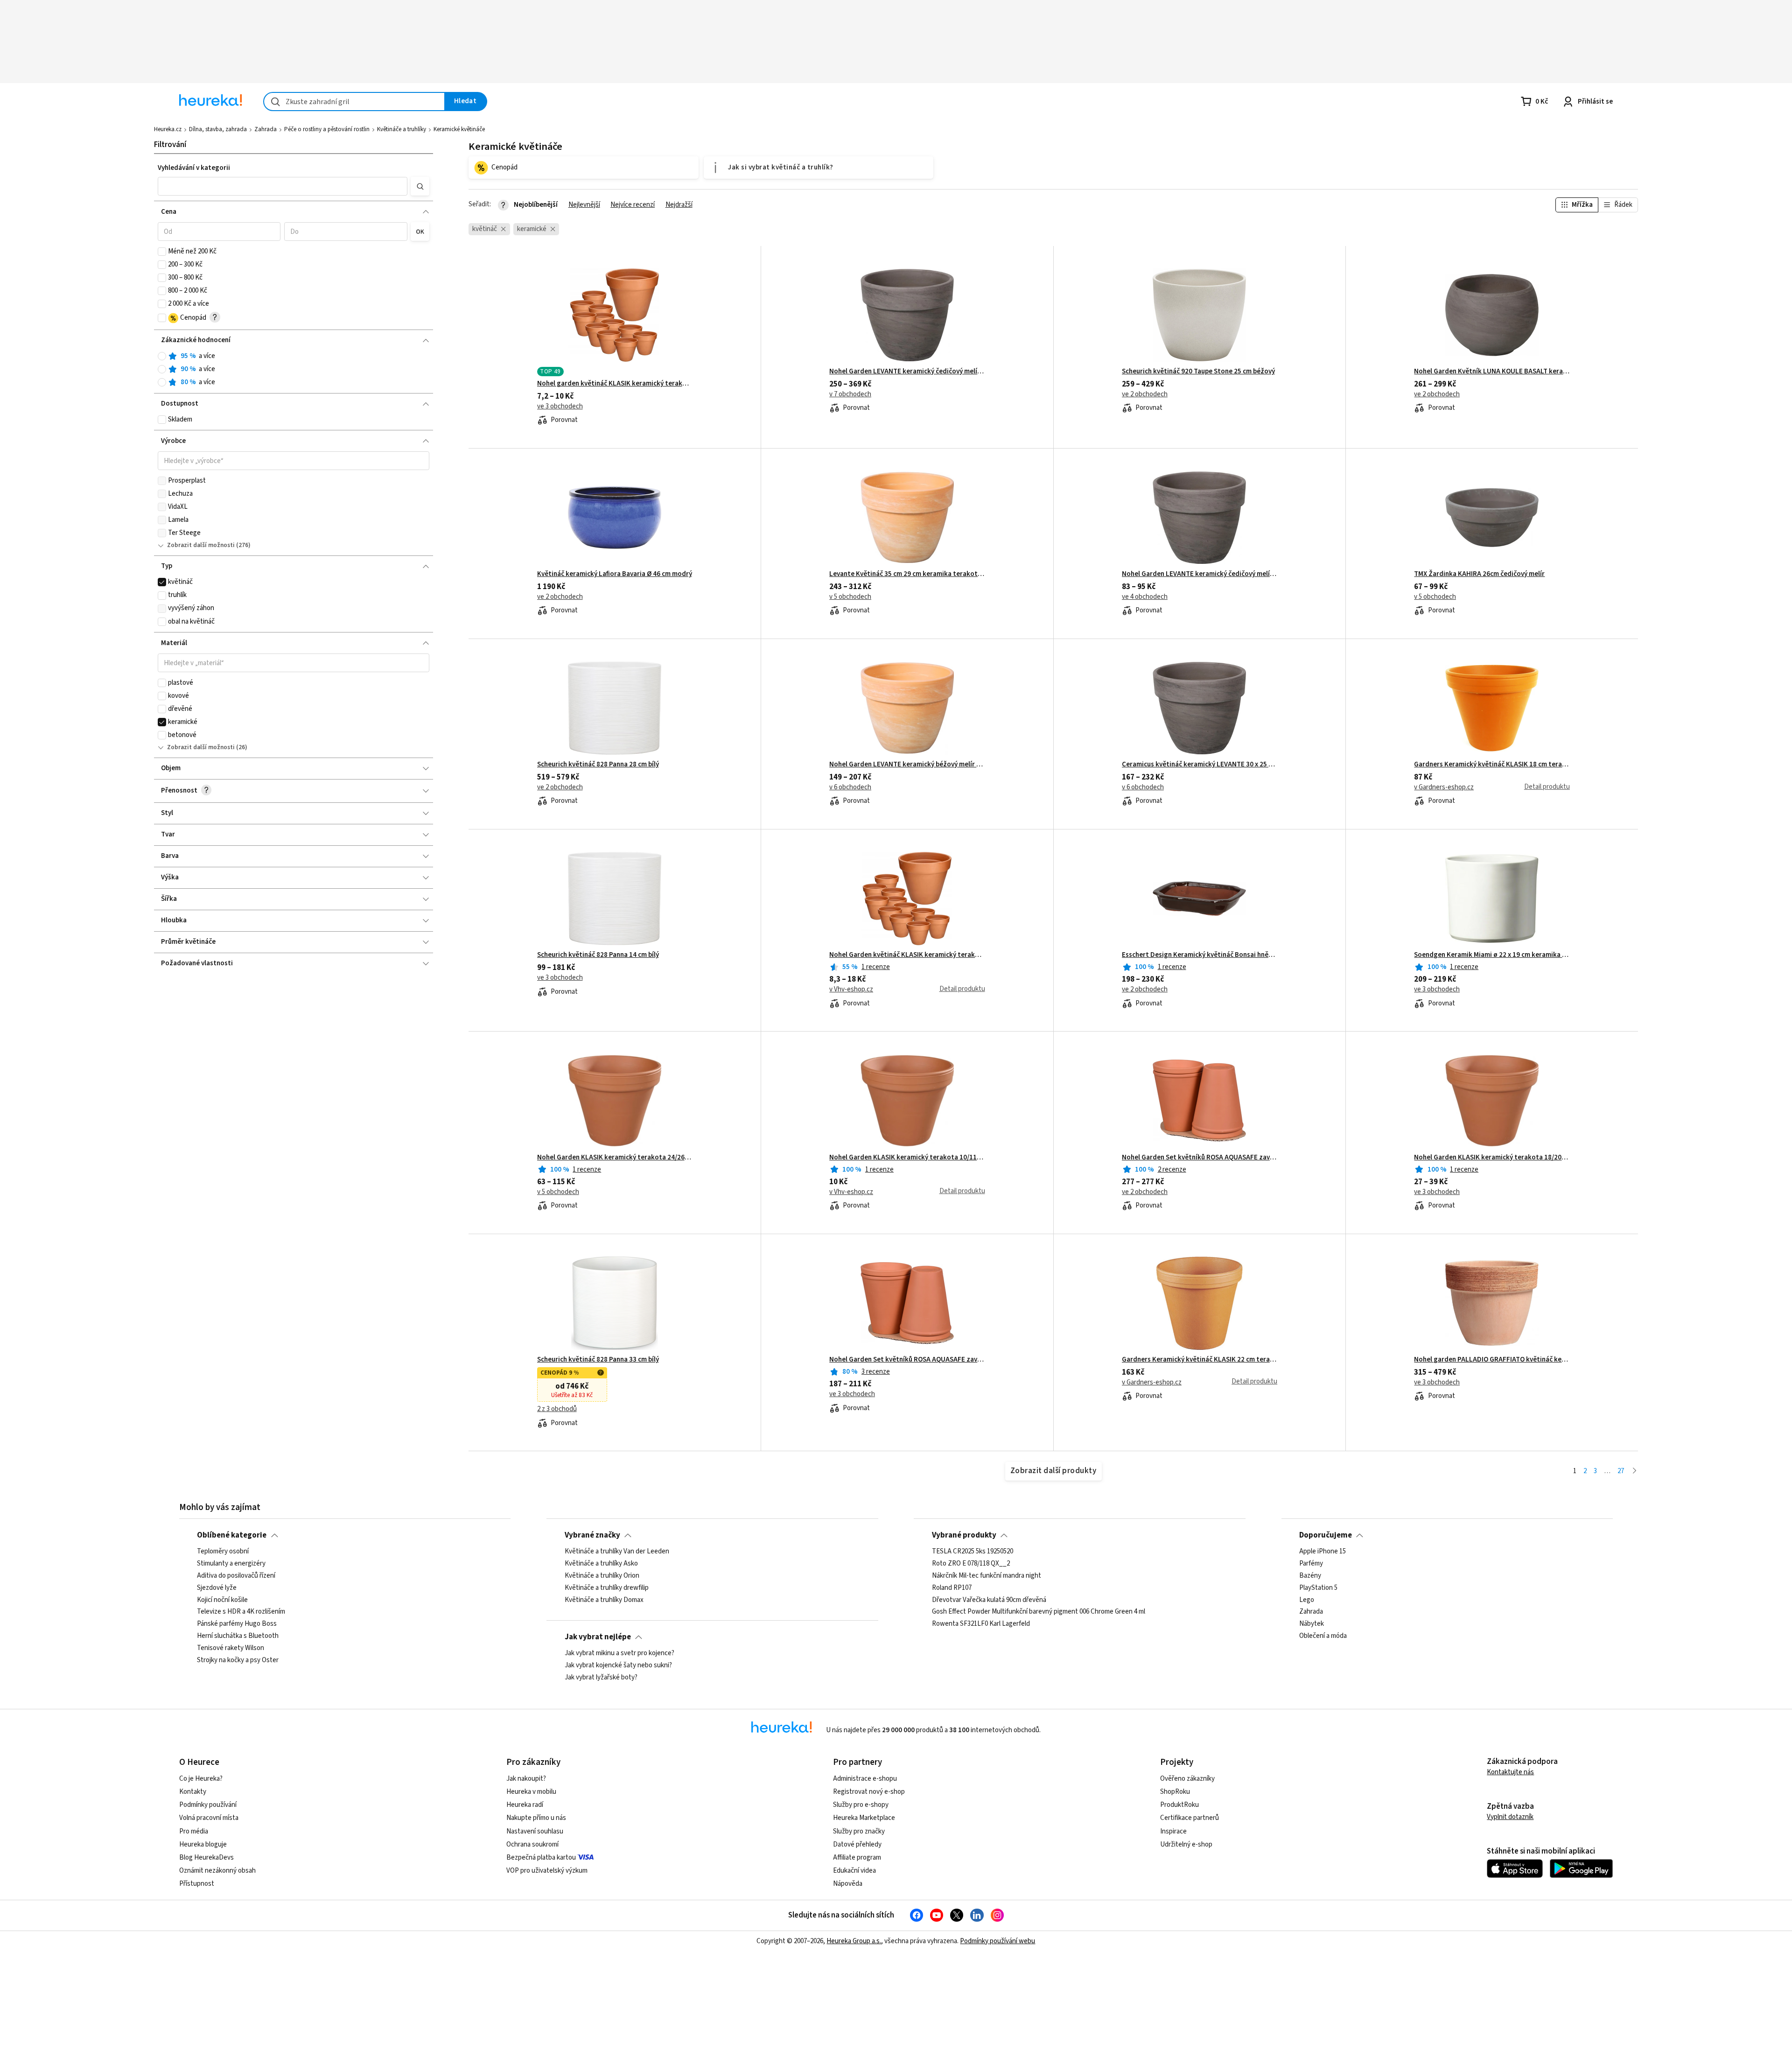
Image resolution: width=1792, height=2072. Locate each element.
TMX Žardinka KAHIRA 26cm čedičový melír (1479, 574)
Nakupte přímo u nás (536, 1818)
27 (1621, 1471)
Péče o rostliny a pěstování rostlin (327, 129)
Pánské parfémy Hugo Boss (237, 1624)
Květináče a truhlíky (402, 129)
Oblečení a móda (1323, 1636)
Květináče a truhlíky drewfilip (607, 1588)
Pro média (194, 1831)
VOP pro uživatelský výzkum (547, 1871)
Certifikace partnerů (1190, 1818)
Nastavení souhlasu (535, 1831)
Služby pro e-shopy (861, 1805)
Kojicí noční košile (222, 1600)
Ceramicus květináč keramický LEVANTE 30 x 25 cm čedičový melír (1200, 765)
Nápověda (848, 1884)
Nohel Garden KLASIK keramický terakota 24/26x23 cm (615, 1158)
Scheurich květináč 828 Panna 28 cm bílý (598, 765)
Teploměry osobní (223, 1552)
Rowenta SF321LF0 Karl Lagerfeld (981, 1624)
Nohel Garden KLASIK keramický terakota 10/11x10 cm (907, 1158)
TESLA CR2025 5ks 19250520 (973, 1552)
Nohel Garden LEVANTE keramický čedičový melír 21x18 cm (1200, 574)
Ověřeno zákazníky (1187, 1779)
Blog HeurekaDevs (206, 1858)
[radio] (162, 356)
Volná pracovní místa (209, 1818)
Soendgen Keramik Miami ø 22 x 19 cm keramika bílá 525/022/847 (1492, 955)
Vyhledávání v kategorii (194, 168)
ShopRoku (1175, 1792)
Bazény (1310, 1576)
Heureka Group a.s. (854, 1941)
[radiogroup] (294, 369)
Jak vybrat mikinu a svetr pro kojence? (619, 1653)
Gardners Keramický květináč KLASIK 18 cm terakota (1492, 765)
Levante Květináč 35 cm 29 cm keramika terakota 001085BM (907, 574)
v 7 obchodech (850, 394)
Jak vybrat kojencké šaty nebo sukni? (618, 1665)
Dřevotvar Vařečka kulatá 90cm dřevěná (989, 1600)
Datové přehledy (857, 1844)
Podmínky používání (208, 1805)
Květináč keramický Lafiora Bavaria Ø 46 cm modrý (615, 574)
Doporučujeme (1326, 1535)
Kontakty (193, 1792)
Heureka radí (525, 1805)
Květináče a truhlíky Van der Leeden (617, 1552)
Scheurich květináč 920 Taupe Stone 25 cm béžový (1198, 372)
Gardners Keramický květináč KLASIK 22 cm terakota (1200, 1360)
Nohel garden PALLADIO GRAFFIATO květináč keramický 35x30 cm (1492, 1360)
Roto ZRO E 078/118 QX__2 (971, 1564)
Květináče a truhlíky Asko (601, 1564)
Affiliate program (857, 1858)
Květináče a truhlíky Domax (604, 1600)
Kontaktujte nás (1510, 1772)
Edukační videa (854, 1871)
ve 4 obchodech (1145, 597)
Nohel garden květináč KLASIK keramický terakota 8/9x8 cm (615, 384)
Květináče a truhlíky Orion (602, 1576)
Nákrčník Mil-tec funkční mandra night (987, 1576)
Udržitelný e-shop (1186, 1844)
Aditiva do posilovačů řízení (236, 1576)
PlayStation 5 (1318, 1588)
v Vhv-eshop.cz (851, 990)
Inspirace (1173, 1831)
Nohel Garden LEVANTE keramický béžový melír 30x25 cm (907, 765)
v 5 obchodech (850, 597)
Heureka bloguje (203, 1844)
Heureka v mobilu (531, 1792)
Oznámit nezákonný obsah (217, 1871)
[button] (283, 186)
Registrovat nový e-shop (869, 1792)
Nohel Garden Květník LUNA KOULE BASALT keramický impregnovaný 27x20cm (1492, 372)
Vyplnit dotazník (1510, 1817)
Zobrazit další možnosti (201, 545)
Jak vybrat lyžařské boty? (601, 1678)
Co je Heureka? (201, 1779)
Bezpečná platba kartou (541, 1858)
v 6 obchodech (850, 787)
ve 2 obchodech (1145, 394)
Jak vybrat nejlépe (598, 1637)
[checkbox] (162, 252)
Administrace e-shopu (865, 1779)
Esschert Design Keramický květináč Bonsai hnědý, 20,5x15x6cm (1200, 955)
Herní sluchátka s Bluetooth (238, 1636)
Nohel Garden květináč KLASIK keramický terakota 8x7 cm (907, 955)
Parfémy (1311, 1564)
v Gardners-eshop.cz (1444, 787)
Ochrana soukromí (532, 1844)
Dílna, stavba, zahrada (218, 129)
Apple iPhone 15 (1323, 1552)
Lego (1307, 1600)
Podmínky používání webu (997, 1941)
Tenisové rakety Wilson (231, 1648)
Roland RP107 (952, 1588)
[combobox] (354, 102)
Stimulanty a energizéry (231, 1564)
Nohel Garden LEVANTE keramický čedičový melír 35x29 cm (907, 372)
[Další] (1634, 1471)
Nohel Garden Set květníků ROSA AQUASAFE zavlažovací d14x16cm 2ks (907, 1360)
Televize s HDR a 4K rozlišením (241, 1612)
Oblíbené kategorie (232, 1535)
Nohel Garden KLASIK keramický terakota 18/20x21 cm (1492, 1158)
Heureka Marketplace (864, 1818)
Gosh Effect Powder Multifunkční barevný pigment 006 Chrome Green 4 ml (1039, 1612)
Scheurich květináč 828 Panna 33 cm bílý (598, 1360)
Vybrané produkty (964, 1535)
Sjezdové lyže (217, 1588)
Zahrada (266, 129)
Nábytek (1312, 1624)
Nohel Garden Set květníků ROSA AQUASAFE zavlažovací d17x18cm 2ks (1200, 1158)
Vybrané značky (592, 1535)
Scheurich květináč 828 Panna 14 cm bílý (598, 955)
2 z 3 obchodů (557, 1409)
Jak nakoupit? (526, 1779)
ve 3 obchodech (560, 407)
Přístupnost (197, 1884)
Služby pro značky (859, 1831)
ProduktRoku (1179, 1805)
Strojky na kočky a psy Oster (238, 1660)
